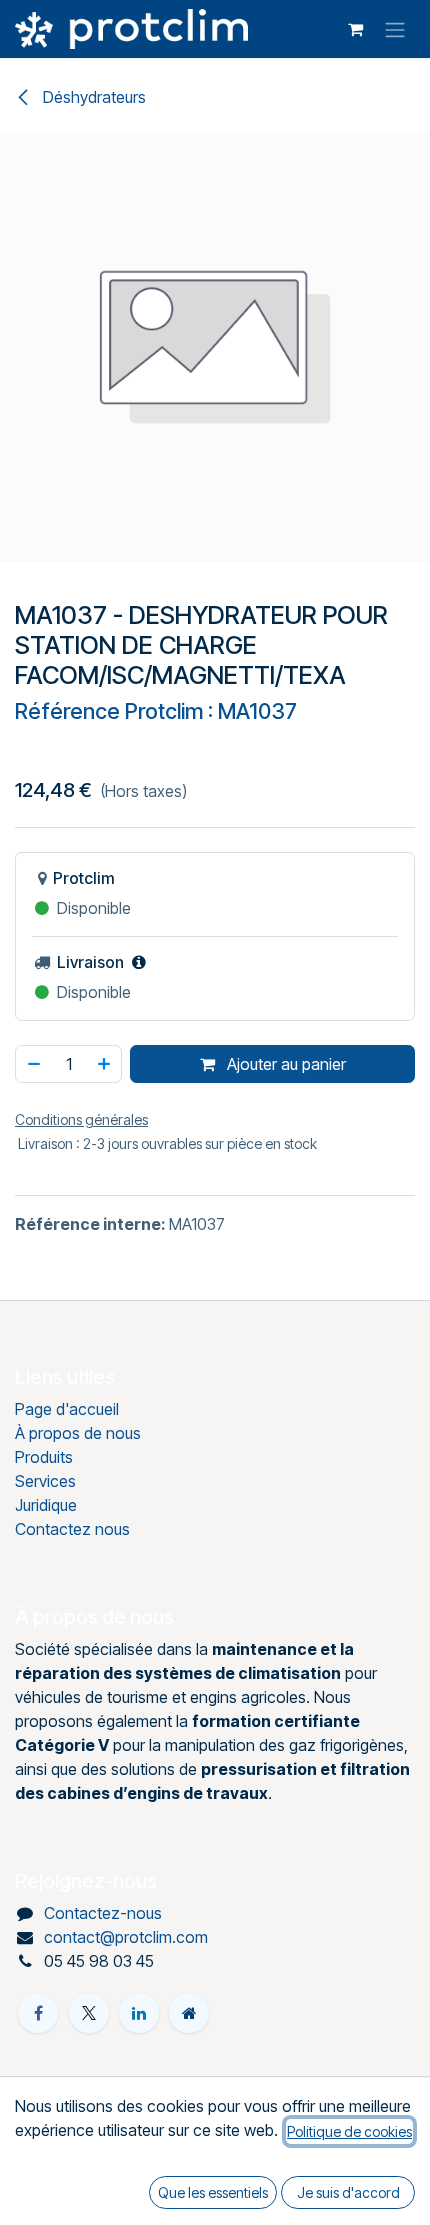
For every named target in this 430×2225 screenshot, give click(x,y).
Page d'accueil (67, 1409)
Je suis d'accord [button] (348, 2192)
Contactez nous (72, 1529)
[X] (89, 2013)
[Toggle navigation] (395, 29)
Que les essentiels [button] (213, 2192)
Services (45, 1481)
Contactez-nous (103, 1913)
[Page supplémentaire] (189, 2013)
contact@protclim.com (126, 1937)
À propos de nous (78, 1433)
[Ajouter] (105, 1064)
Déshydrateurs (92, 97)
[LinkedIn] (139, 2013)
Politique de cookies (349, 2131)
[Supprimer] (33, 1064)
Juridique (46, 1505)
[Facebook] (38, 2013)
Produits (44, 1457)
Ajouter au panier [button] (284, 1064)
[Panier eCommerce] (355, 29)
